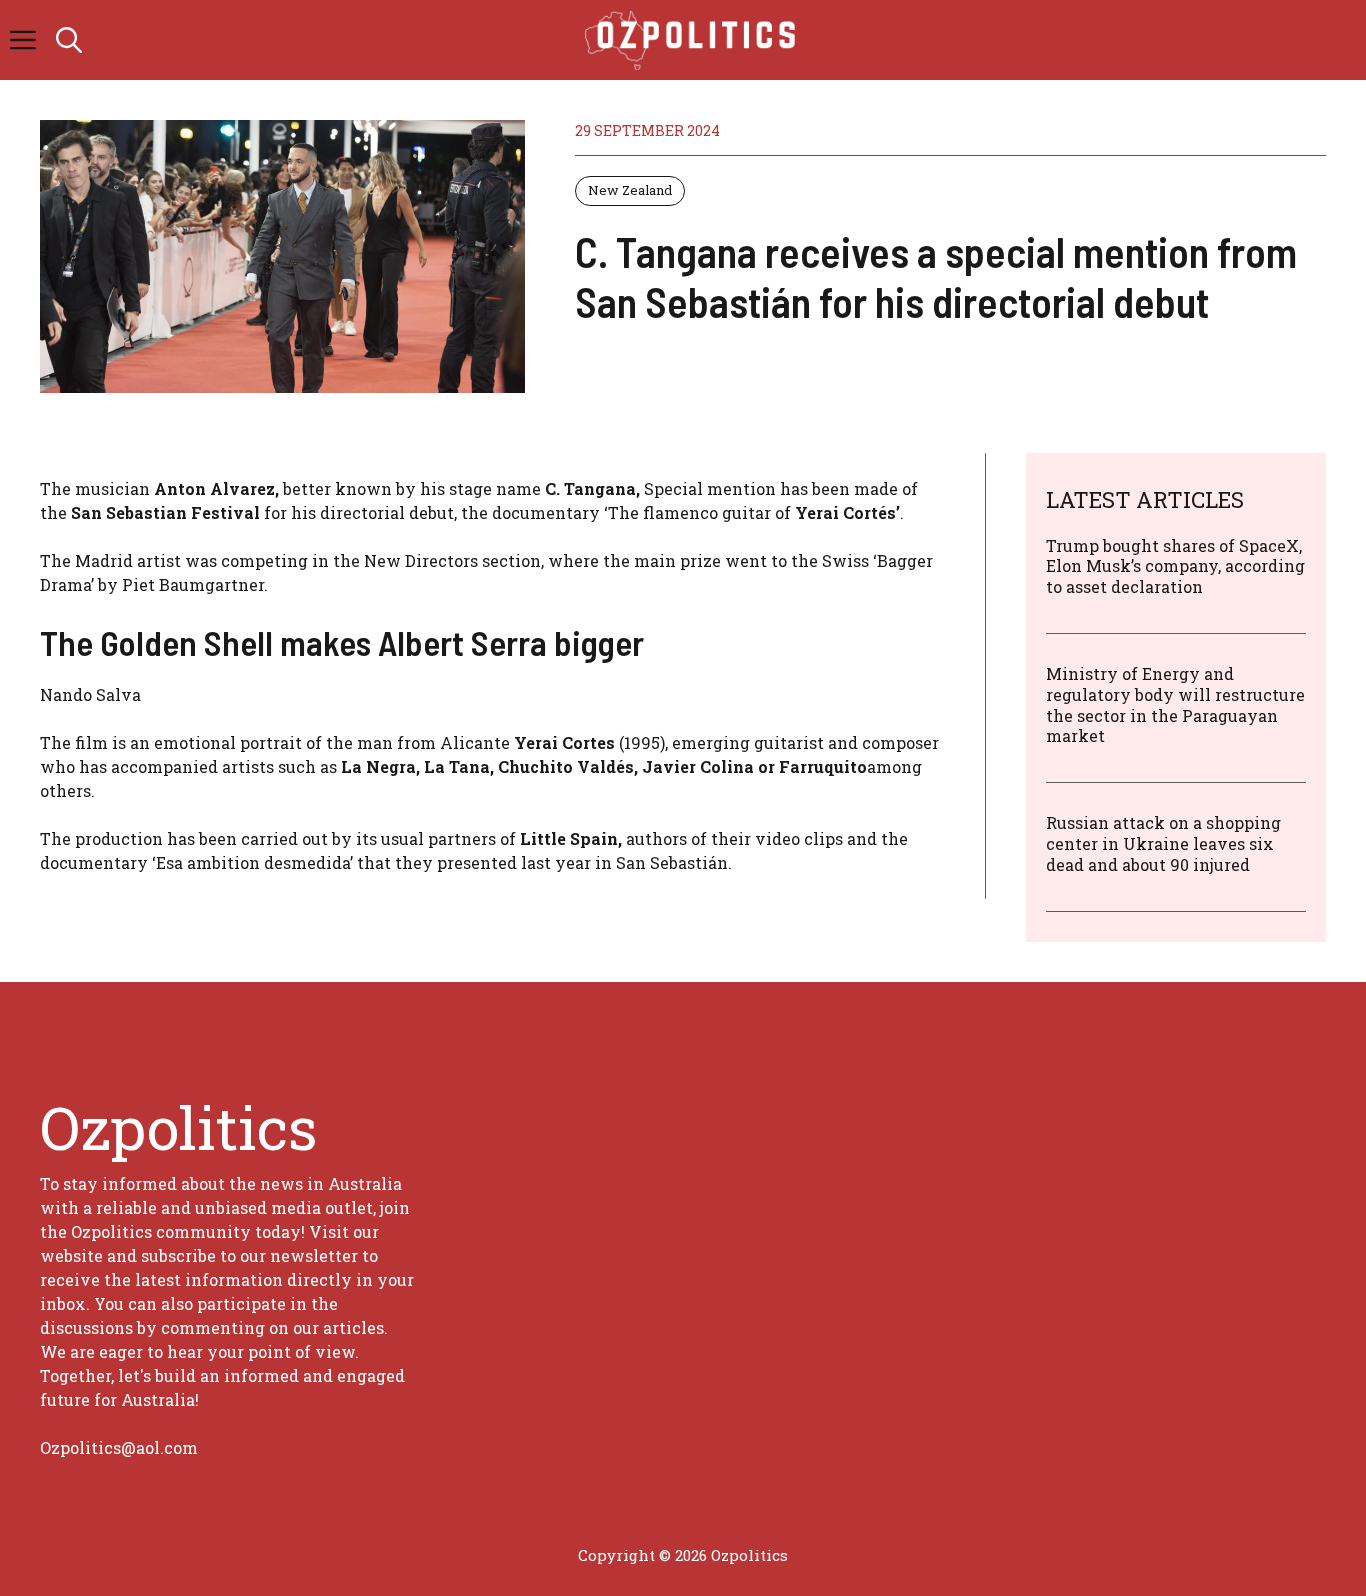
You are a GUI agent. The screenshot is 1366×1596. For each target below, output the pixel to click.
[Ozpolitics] (693, 40)
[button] (69, 40)
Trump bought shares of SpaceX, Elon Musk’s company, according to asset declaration (1175, 566)
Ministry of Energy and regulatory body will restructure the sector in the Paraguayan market (1175, 704)
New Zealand (630, 190)
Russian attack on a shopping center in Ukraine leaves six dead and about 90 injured (1163, 843)
